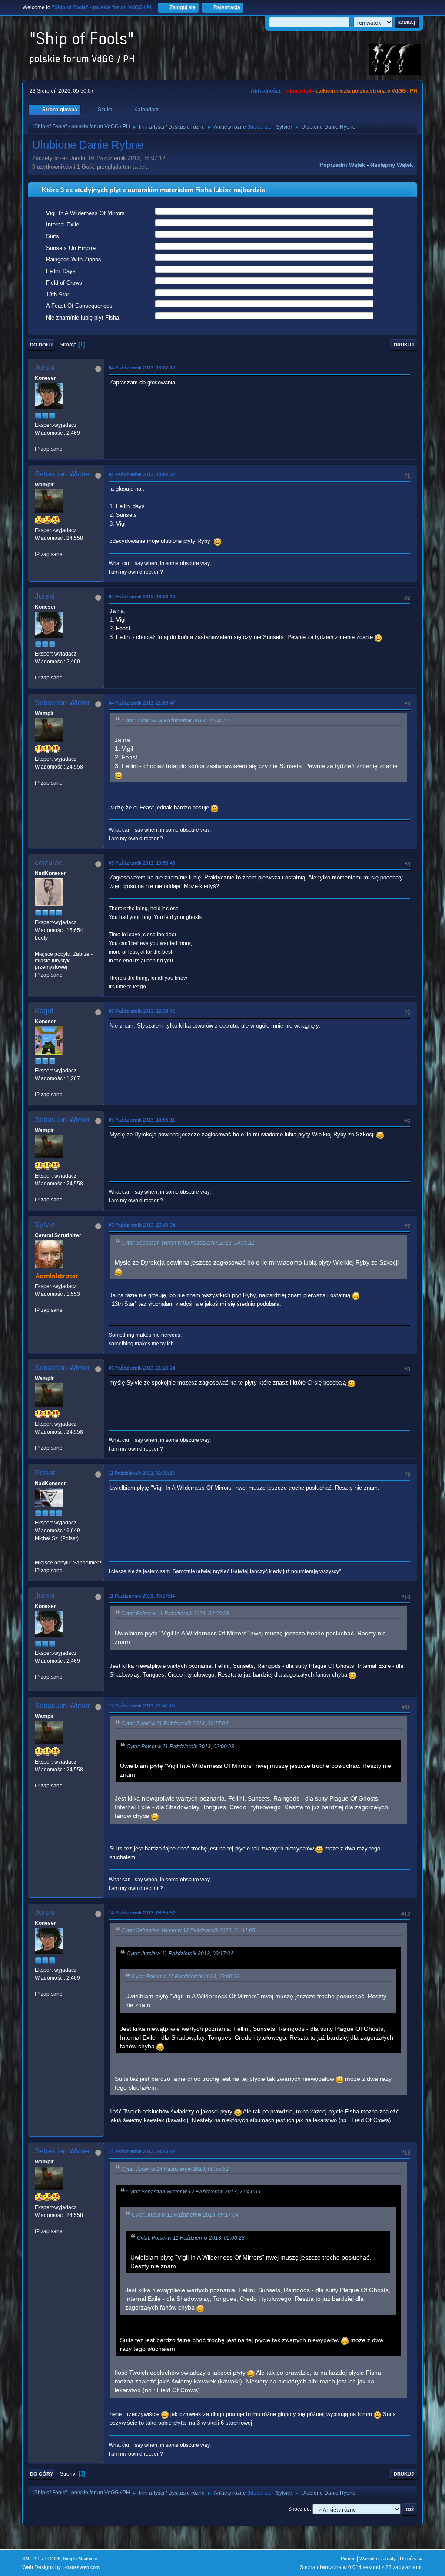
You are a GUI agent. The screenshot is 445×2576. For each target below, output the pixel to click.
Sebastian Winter (63, 474)
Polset (45, 1473)
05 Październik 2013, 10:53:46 (142, 863)
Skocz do (299, 2509)
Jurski (45, 368)
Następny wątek (392, 165)
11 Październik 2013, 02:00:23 (142, 1473)
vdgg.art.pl (298, 91)
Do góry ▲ (411, 2559)
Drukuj (404, 345)
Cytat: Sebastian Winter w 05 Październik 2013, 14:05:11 (188, 1243)
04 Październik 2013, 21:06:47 (142, 703)
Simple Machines (81, 2559)
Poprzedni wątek (342, 165)
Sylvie (283, 127)
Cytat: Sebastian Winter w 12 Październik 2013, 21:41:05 (188, 1930)
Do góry (42, 2474)
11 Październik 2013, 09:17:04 (142, 1596)
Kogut (44, 1011)
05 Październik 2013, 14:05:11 (142, 1120)
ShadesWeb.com (81, 2567)
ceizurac (49, 863)
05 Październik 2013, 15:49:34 (142, 1225)
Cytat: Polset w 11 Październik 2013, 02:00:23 (175, 1614)
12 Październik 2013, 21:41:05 (142, 1706)
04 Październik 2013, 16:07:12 (142, 368)
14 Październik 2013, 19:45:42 (142, 2151)
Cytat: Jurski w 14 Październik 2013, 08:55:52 (175, 2169)
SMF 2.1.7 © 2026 (41, 2559)
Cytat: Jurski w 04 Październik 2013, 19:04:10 (175, 721)
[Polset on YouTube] (38, 1554)
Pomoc (348, 2559)
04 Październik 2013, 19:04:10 (142, 596)
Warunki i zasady (378, 2559)
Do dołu (41, 345)
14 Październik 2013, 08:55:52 (142, 1913)
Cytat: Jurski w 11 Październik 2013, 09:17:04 (175, 1724)
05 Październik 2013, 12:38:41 (142, 1011)
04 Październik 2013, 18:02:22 (142, 474)
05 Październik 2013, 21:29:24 (142, 1368)
